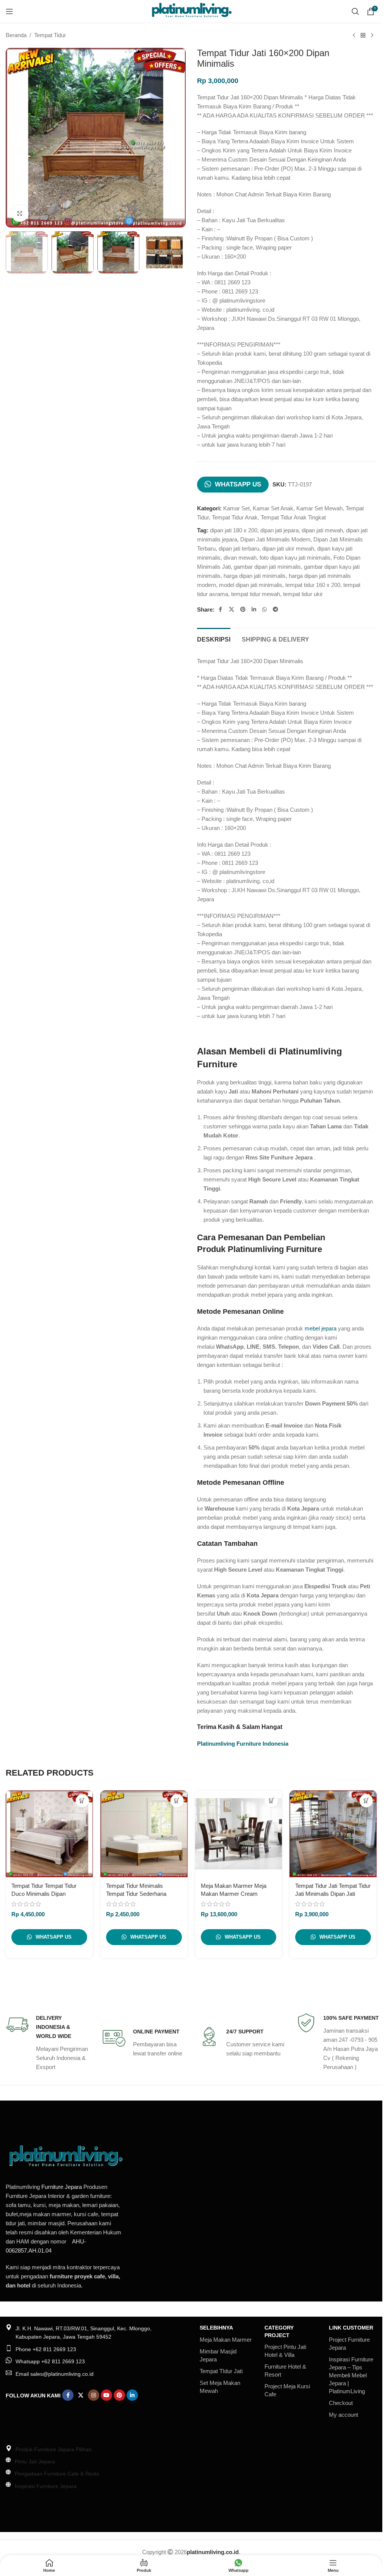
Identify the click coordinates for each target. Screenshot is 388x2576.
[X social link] (232, 609)
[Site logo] (191, 11)
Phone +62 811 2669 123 (46, 2349)
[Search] (355, 11)
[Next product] (372, 36)
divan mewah (240, 558)
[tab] (214, 639)
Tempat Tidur (50, 35)
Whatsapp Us (238, 484)
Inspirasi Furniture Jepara (46, 2486)
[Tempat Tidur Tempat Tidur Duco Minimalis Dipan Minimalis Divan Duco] (49, 1834)
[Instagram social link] (94, 2395)
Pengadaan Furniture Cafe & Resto (57, 2474)
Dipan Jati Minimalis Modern (275, 539)
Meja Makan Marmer (226, 2340)
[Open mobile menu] (9, 11)
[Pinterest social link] (243, 609)
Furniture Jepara (62, 2187)
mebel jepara (321, 1328)
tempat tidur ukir (303, 594)
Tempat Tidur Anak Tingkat (293, 517)
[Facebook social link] (221, 609)
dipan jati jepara (279, 530)
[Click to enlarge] (20, 213)
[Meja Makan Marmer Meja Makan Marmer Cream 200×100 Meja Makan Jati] (239, 1834)
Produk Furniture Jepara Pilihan (54, 2449)
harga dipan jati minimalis (255, 576)
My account (343, 2415)
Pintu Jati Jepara (35, 2461)
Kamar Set (236, 508)
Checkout (341, 2403)
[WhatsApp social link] (264, 609)
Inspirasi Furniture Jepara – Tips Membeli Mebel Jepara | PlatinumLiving (351, 2375)
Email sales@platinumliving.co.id (55, 2374)
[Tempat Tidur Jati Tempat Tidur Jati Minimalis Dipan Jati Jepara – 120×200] (333, 1834)
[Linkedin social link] (254, 609)
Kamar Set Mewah (319, 508)
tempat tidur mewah (256, 594)
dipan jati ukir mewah (288, 548)
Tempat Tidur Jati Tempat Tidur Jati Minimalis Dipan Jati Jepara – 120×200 (333, 1894)
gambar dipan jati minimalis (267, 567)
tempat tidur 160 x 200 (313, 585)
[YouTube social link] (106, 2395)
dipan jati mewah (322, 530)
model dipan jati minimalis (251, 585)
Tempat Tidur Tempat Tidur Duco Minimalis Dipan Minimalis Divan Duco (44, 1894)
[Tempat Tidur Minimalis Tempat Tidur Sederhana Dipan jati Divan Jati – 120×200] (144, 1834)
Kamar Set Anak (273, 508)
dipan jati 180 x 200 (234, 530)
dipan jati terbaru (239, 548)
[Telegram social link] (275, 609)
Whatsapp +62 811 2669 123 (50, 2361)
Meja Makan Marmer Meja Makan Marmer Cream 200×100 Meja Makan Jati (234, 1894)
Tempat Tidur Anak (235, 517)
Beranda (16, 35)
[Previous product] (354, 36)
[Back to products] (363, 36)
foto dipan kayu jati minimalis (295, 558)
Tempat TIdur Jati (221, 2371)
